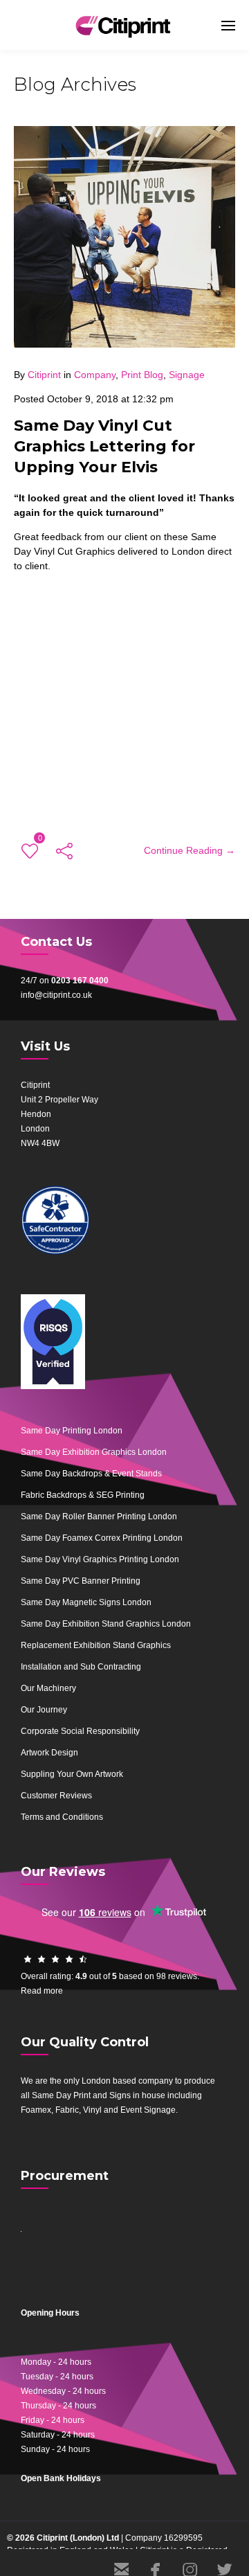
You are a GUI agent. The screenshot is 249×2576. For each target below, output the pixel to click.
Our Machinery (48, 1688)
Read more (42, 1991)
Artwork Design (49, 1753)
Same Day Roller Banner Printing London (99, 1517)
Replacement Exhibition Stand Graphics (96, 1645)
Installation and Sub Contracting (81, 1667)
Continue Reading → (190, 850)
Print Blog (142, 375)
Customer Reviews (56, 1796)
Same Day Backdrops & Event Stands (91, 1474)
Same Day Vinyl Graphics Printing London (100, 1559)
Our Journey (44, 1710)
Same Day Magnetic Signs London (86, 1602)
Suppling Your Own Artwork (72, 1774)
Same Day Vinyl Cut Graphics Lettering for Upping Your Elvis (104, 446)
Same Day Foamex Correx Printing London (102, 1538)
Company (95, 375)
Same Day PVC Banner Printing (81, 1581)
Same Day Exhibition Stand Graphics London (106, 1624)
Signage (187, 375)
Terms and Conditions (62, 1817)
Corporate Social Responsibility (80, 1731)
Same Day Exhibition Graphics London (94, 1452)
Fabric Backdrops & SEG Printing (83, 1495)
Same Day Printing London (72, 1431)
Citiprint (44, 375)
